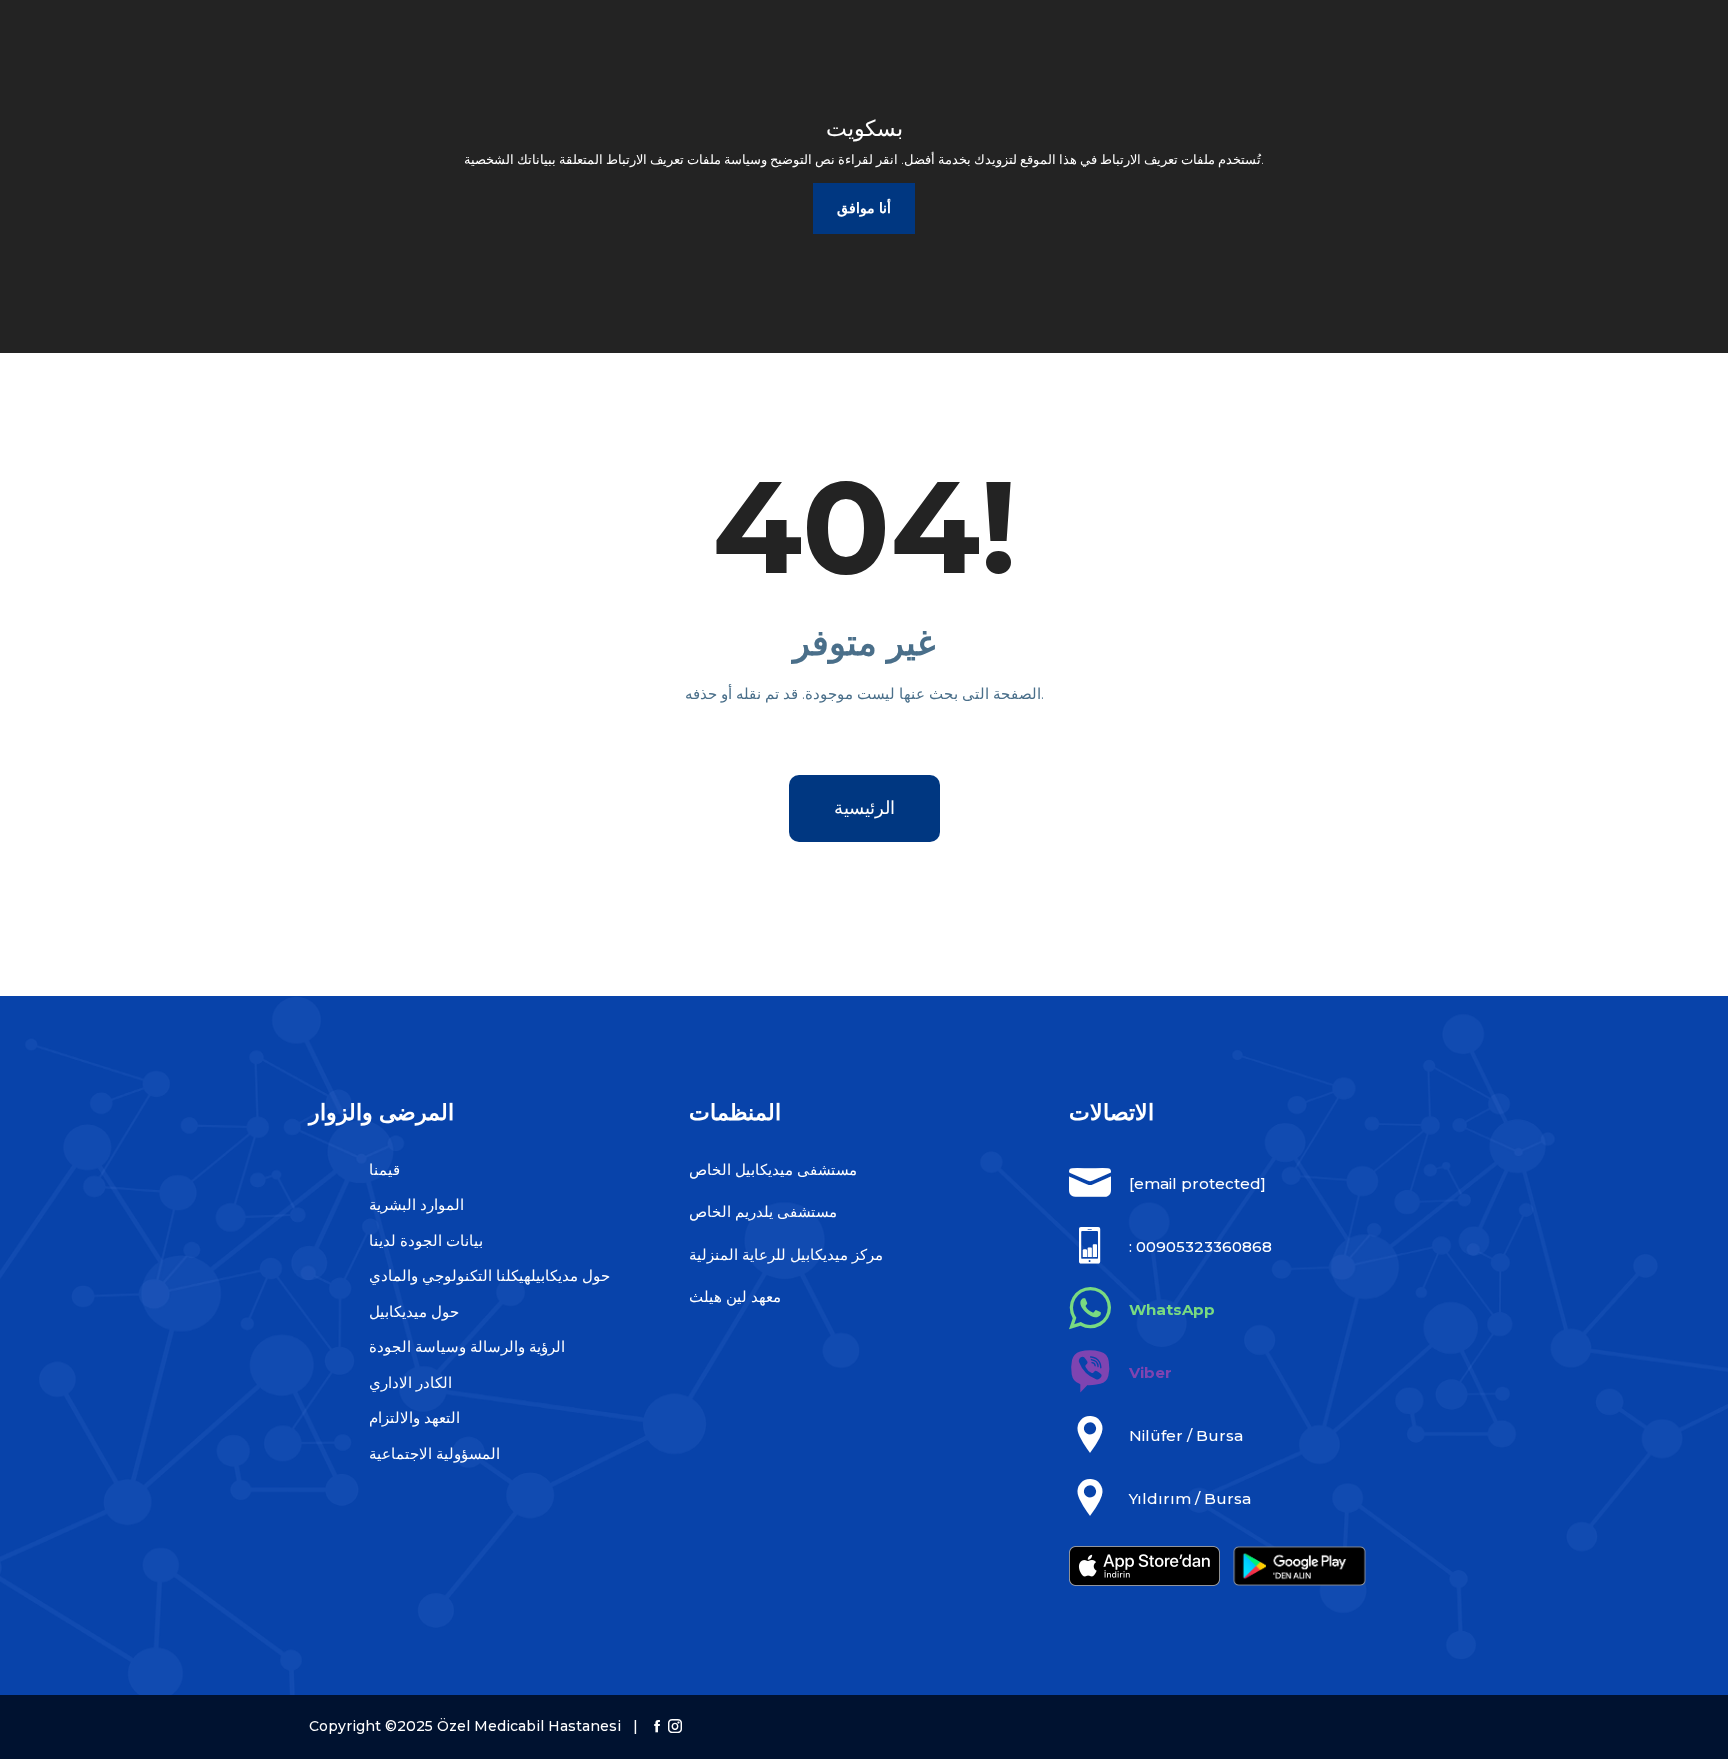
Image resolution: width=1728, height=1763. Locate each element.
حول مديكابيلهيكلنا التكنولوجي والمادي (489, 1275)
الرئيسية (864, 808)
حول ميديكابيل (414, 1311)
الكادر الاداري (410, 1382)
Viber (1150, 1372)
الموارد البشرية (416, 1204)
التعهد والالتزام (414, 1417)
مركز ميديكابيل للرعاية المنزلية (786, 1254)
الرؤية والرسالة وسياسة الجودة (467, 1346)
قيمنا (384, 1169)
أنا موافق (864, 208)
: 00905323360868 (1200, 1246)
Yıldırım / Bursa (1190, 1498)
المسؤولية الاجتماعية (434, 1453)
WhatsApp (1172, 1309)
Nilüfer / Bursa (1186, 1435)
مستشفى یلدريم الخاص (763, 1211)
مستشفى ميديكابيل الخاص (773, 1169)
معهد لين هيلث (735, 1296)
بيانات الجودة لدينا (426, 1240)
